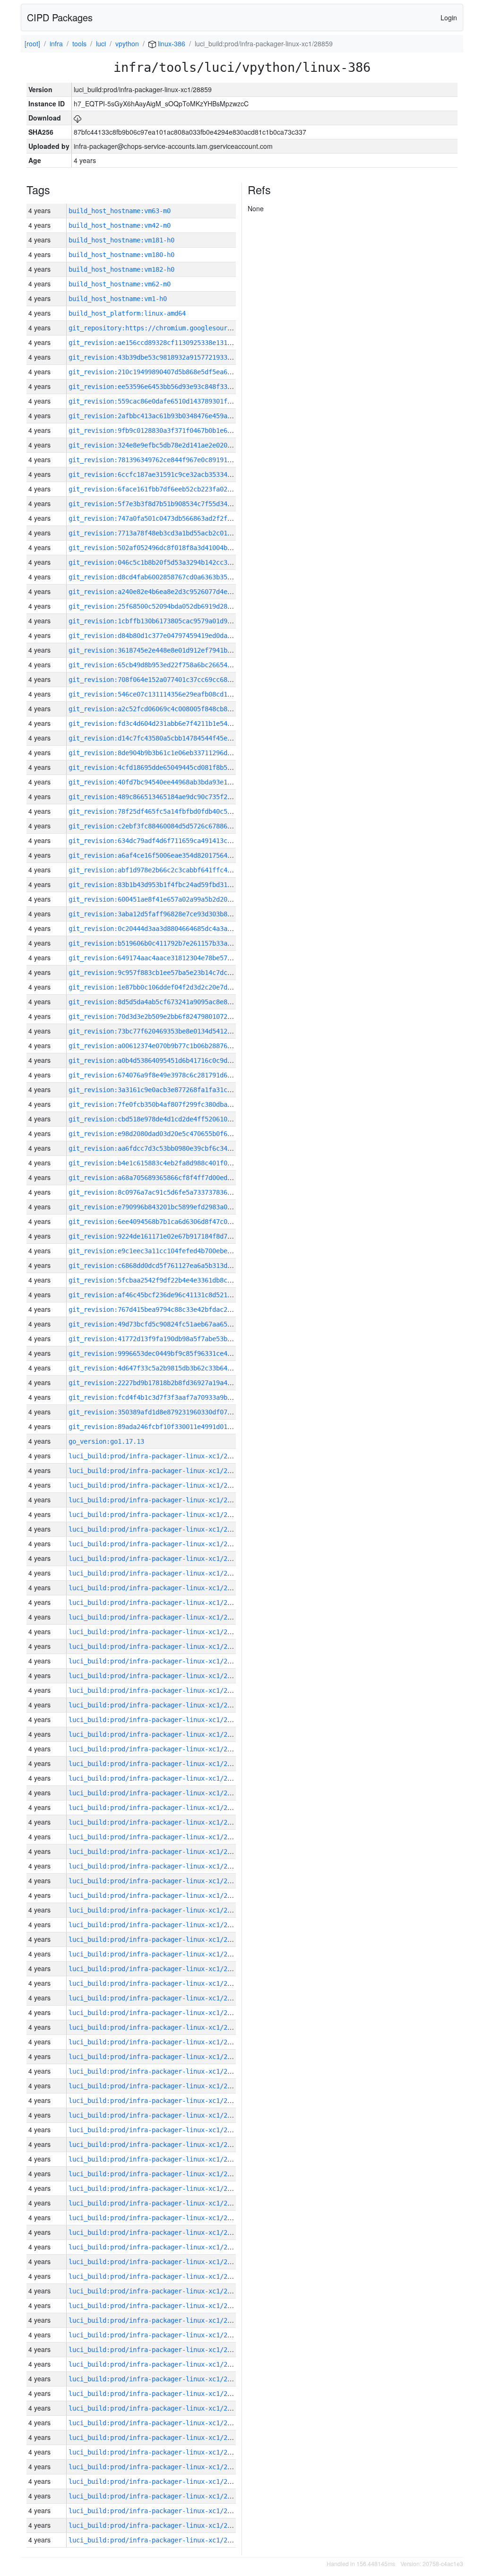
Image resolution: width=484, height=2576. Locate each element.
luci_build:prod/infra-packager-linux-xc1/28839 (156, 2452)
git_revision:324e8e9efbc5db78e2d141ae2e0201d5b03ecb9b (169, 445)
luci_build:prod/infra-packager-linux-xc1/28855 (156, 2218)
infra (56, 43)
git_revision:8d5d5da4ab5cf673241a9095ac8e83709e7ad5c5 (169, 1002)
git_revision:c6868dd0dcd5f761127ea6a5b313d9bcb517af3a (169, 1266)
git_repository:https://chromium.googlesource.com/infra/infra (182, 328)
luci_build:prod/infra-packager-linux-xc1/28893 (156, 1661)
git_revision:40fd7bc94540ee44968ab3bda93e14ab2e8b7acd (169, 782)
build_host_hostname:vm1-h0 (118, 299)
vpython (127, 43)
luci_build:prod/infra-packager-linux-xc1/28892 (156, 1676)
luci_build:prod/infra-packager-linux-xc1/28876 (156, 1910)
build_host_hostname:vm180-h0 (121, 255)
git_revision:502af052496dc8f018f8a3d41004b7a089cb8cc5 (169, 548)
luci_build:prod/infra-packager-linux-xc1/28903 (156, 1515)
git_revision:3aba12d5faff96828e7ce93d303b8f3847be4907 (169, 914)
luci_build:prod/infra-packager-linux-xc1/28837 (156, 2481)
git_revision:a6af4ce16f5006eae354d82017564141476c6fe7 (169, 855)
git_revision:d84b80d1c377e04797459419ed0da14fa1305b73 (169, 636)
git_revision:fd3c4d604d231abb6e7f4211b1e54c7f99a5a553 (169, 724)
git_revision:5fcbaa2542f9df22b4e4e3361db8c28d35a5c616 (169, 1280)
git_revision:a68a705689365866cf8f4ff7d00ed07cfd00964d (169, 1178)
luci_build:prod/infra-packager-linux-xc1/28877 (156, 1895)
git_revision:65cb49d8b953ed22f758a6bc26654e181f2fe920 (169, 665)
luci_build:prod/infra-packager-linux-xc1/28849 (156, 2306)
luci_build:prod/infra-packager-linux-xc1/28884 (156, 1793)
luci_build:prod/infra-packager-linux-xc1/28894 (156, 1646)
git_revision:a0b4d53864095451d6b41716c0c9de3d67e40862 (169, 1060)
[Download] (78, 118)
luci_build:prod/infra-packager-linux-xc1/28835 (156, 2511)
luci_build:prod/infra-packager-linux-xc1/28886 (156, 1764)
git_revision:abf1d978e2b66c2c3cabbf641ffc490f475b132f (169, 870)
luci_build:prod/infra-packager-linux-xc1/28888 (156, 1734)
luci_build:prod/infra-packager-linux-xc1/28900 (156, 1559)
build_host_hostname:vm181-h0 (121, 240)
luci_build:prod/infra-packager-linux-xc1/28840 (156, 2438)
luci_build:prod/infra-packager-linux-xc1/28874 (156, 1939)
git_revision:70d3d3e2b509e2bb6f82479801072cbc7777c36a (169, 1017)
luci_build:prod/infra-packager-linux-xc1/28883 (156, 1808)
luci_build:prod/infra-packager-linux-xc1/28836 (156, 2496)
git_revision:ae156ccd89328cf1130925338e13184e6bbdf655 (169, 343)
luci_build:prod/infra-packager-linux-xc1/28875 (156, 1925)
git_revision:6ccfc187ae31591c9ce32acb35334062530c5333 (169, 474)
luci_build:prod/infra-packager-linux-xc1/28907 (156, 1456)
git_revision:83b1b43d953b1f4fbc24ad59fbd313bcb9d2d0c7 (169, 885)
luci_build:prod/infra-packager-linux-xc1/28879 (156, 1866)
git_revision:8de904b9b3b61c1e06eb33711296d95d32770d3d (169, 753)
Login (449, 17)
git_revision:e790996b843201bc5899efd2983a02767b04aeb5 (169, 1207)
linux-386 (171, 43)
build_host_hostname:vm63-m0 (120, 211)
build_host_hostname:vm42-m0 (120, 225)
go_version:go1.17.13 (106, 1441)
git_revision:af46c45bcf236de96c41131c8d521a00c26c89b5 (169, 1295)
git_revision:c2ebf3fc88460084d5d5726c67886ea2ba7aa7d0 (169, 826)
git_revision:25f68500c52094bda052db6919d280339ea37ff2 (169, 606)
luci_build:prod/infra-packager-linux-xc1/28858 (156, 2174)
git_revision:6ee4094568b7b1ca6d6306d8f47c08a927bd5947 (169, 1222)
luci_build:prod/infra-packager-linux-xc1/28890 (156, 1705)
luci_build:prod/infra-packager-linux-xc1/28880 (156, 1852)
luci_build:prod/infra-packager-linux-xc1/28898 (156, 1588)
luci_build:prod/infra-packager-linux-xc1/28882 (156, 1822)
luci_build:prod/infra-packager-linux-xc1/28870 (156, 1998)
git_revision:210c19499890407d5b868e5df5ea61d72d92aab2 (169, 372)
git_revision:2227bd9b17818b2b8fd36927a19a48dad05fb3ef (169, 1383)
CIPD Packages (60, 17)
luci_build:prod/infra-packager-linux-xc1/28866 (156, 2057)
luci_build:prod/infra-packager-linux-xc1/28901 (156, 1544)
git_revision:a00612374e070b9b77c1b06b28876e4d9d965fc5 (169, 1046)
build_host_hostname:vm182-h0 (121, 269)
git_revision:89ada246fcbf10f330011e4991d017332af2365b (169, 1427)
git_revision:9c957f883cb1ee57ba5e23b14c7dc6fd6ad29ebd (169, 973)
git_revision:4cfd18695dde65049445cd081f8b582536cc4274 (169, 767)
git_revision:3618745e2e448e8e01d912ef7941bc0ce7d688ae (169, 650)
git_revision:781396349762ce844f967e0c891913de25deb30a (169, 460)
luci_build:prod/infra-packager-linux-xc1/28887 (156, 1749)
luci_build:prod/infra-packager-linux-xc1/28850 (156, 2291)
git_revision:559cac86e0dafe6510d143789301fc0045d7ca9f (169, 401)
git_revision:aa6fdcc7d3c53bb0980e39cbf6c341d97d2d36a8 (169, 1148)
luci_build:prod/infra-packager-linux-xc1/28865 (156, 2071)
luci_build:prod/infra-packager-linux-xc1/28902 (156, 1529)
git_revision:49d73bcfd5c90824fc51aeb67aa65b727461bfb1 (169, 1324)
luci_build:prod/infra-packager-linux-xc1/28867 (156, 2042)
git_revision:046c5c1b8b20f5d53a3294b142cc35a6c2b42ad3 (169, 562)
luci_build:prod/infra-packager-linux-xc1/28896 (156, 1617)
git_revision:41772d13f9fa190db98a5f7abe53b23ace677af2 (169, 1339)
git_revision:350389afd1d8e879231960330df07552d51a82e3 (169, 1412)
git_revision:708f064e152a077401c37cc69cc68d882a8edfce (169, 680)
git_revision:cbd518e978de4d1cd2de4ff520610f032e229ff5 (169, 1119)
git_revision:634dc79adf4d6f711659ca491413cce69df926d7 (169, 841)
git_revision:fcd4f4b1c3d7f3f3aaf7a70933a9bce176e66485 (169, 1397)
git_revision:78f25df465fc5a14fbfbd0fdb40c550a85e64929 (169, 811)
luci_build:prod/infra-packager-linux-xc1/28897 (156, 1602)
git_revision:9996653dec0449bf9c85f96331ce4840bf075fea (169, 1353)
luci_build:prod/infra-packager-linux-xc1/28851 (156, 2276)
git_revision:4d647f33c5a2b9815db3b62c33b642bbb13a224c (169, 1368)
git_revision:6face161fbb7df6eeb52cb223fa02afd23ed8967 (169, 489)
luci (101, 43)
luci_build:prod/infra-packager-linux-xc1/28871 (156, 1983)
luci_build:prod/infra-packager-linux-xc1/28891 (156, 1690)
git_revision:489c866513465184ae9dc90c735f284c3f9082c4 (169, 797)
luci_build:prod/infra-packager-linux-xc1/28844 (156, 2379)
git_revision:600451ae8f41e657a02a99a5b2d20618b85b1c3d (169, 899)
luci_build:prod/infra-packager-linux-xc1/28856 (156, 2203)
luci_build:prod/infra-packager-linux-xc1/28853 (156, 2247)
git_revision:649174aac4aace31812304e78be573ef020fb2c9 (169, 958)
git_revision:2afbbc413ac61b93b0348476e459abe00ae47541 (169, 416)
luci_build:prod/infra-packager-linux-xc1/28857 (156, 2188)
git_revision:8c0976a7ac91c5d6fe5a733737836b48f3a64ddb (169, 1192)
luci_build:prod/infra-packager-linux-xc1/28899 (156, 1573)
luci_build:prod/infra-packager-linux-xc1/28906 (156, 1471)
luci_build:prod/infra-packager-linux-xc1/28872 (156, 1969)
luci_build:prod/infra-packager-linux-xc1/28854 (156, 2232)
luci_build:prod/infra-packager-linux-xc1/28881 (156, 1837)
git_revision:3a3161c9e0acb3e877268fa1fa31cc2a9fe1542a (169, 1090)
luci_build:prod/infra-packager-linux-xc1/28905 (156, 1485)
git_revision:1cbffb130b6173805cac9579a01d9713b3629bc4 (169, 621)
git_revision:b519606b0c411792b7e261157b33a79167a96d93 (169, 943)
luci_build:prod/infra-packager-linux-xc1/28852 (156, 2262)
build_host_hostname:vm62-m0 (120, 284)
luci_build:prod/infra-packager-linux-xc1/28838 (156, 2467)
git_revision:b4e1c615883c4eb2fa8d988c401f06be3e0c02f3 (169, 1163)
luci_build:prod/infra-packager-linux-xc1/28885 (156, 1778)
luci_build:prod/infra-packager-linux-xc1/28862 (156, 2115)
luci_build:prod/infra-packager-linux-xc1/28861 (156, 2130)
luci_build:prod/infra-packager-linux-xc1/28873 (156, 1954)
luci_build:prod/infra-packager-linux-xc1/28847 (156, 2335)
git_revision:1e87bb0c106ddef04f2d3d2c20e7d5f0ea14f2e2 (169, 987)
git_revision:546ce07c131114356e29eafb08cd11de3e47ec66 (169, 694)
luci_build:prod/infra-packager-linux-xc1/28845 (156, 2364)
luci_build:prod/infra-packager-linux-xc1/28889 (156, 1720)
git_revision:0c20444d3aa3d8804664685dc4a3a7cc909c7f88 (169, 929)
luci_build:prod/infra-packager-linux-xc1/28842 (156, 2408)
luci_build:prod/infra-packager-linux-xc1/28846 (156, 2350)
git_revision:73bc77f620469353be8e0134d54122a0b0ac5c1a (169, 1031)
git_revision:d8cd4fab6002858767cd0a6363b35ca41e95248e (169, 577)
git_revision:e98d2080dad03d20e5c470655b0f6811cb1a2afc (169, 1134)
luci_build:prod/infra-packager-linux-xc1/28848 (156, 2320)
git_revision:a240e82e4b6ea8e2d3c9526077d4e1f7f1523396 (169, 592)
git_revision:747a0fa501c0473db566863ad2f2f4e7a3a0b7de (169, 518)
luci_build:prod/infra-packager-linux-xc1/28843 (156, 2394)
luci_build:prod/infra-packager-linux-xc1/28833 (156, 2540)
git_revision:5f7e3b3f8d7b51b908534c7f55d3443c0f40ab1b (169, 504)
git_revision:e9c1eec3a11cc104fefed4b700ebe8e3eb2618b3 (169, 1251)
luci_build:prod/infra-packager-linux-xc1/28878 (156, 1881)
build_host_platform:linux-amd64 (127, 313)
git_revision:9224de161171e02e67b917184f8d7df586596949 (169, 1236)
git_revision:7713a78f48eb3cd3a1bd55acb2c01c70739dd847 (169, 533)
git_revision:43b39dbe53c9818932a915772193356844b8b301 (169, 357)
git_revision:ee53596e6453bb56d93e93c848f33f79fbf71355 (169, 387)
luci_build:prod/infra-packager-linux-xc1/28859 (156, 2159)
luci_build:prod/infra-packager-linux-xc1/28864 (156, 2086)
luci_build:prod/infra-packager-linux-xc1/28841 (156, 2423)
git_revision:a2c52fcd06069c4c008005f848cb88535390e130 (169, 709)
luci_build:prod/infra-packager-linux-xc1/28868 (156, 2027)
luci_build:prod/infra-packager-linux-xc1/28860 (156, 2145)
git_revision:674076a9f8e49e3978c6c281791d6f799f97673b (169, 1075)
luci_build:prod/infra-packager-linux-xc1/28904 (156, 1500)
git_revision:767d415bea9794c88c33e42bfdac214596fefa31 (169, 1310)
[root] (32, 43)
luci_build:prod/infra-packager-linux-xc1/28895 (156, 1632)
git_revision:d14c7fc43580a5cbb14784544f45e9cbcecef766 (169, 738)
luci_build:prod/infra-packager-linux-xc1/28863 (156, 2101)
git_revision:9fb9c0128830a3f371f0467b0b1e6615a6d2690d (169, 431)
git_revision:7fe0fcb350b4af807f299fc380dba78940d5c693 (169, 1104)
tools (79, 43)
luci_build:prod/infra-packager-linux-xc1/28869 (156, 2013)
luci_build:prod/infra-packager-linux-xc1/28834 (156, 2525)
